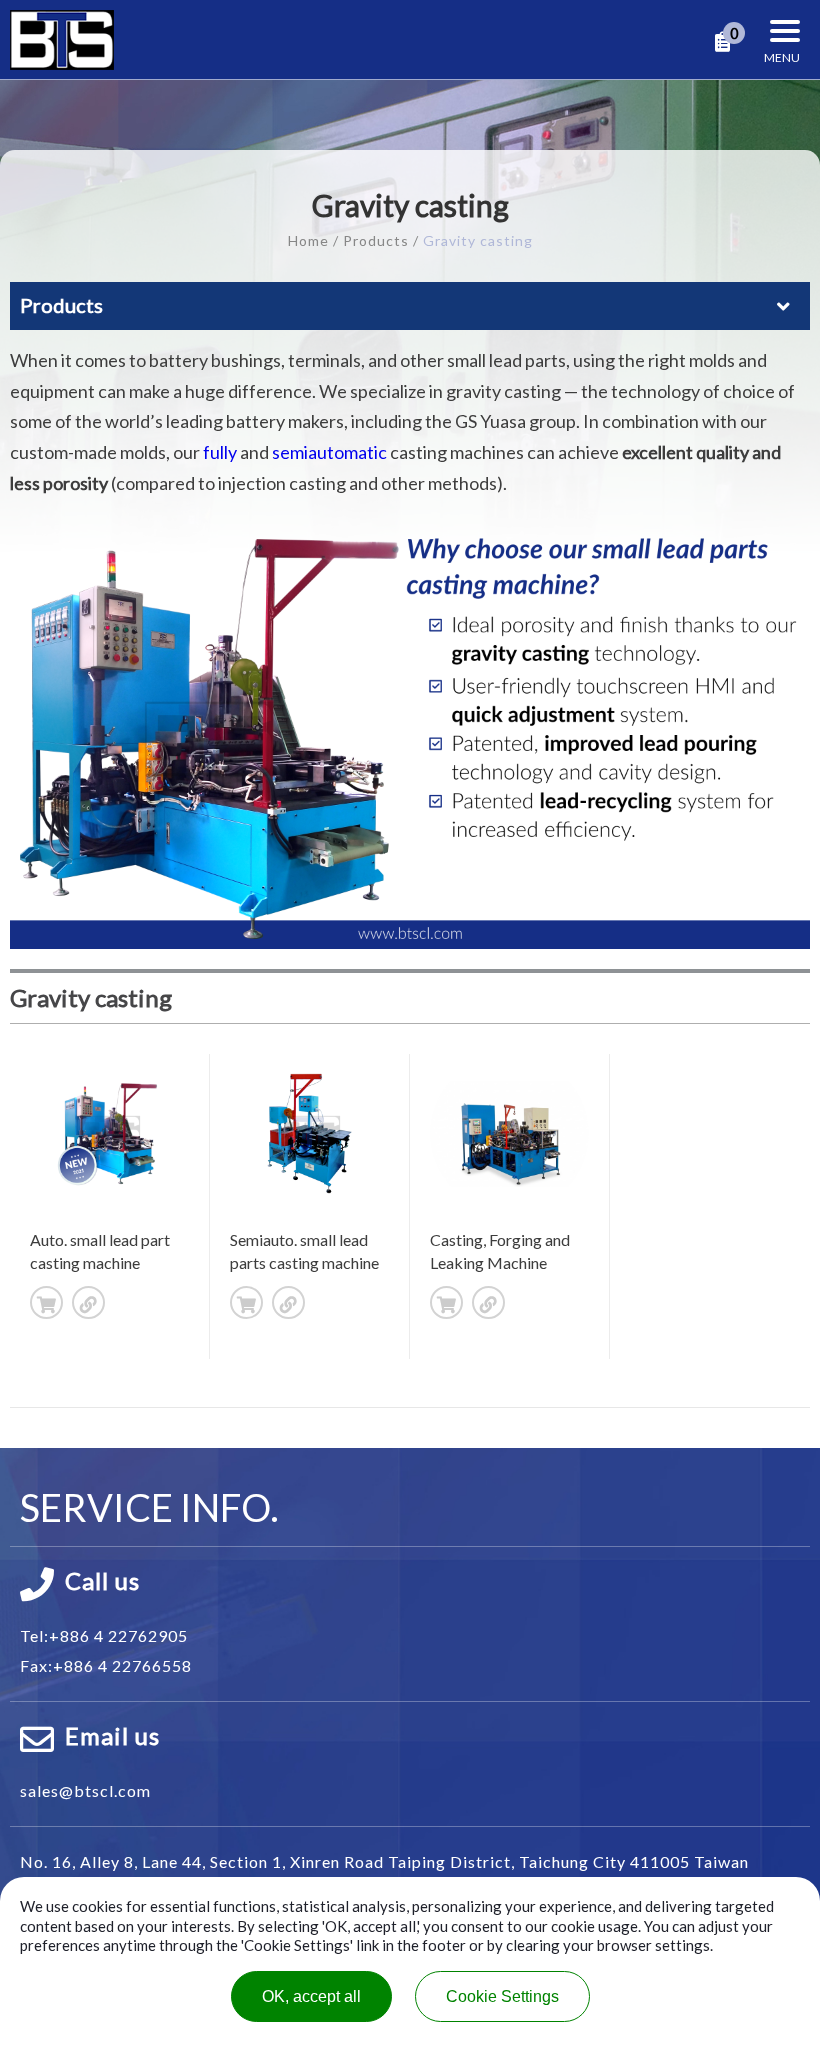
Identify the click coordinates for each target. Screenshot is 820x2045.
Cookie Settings (502, 1996)
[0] (722, 42)
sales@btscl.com (85, 1790)
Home (308, 240)
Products (376, 240)
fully (220, 452)
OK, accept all (311, 1996)
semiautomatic (329, 452)
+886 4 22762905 (118, 1635)
